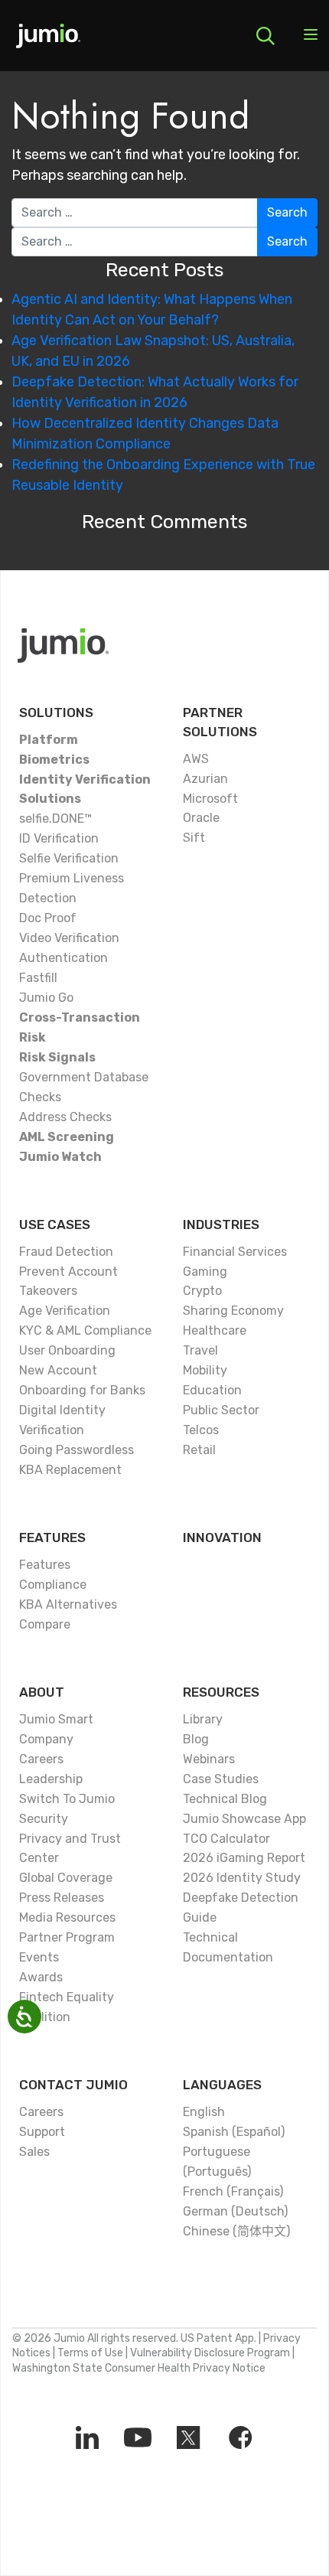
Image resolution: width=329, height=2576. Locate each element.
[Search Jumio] (265, 36)
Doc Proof (48, 918)
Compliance (53, 1585)
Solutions (56, 712)
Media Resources (67, 1917)
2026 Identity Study (242, 1878)
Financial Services (235, 1252)
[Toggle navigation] (311, 36)
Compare (45, 1624)
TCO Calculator (226, 1839)
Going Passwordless (77, 1450)
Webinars (209, 1759)
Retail (199, 1450)
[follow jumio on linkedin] (87, 2437)
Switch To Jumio (67, 1799)
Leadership (51, 1779)
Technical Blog (225, 1799)
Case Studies (221, 1779)
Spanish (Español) (234, 2132)
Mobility (205, 1370)
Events (39, 1957)
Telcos (201, 1430)
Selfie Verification (69, 858)
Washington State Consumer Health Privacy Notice (139, 2368)
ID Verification (59, 838)
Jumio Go (46, 998)
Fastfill (38, 978)
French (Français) (233, 2191)
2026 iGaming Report (244, 1858)
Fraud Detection (66, 1252)
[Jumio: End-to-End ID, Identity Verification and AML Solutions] (48, 41)
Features (52, 1537)
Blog (196, 1739)
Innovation (222, 1537)
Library (203, 1719)
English (204, 2112)
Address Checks (65, 1117)
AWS (196, 759)
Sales (34, 2152)
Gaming (205, 1272)
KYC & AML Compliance (85, 1330)
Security (44, 1819)
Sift (194, 838)
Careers (41, 1759)
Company (46, 1739)
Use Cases (55, 1224)
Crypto (202, 1291)
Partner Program (67, 1937)
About (42, 1692)
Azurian (205, 779)
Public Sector (221, 1410)
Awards (41, 1977)
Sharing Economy (233, 1311)
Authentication (64, 958)
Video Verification (69, 938)
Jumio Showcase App (244, 1819)
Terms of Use (90, 2353)
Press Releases (62, 1898)
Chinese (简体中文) (236, 2231)
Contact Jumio (73, 2085)
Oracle (201, 818)
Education (212, 1390)
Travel (200, 1350)
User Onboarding (67, 1350)
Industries (221, 1224)
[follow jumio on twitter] (188, 2437)
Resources (221, 1692)
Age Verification (65, 1311)
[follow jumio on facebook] (240, 2437)
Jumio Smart (56, 1719)
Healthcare (215, 1330)
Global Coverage (66, 1878)
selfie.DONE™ (55, 818)
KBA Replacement (70, 1470)
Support (42, 2132)
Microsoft (210, 799)
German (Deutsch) (235, 2211)
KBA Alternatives (68, 1604)
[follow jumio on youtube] (138, 2437)
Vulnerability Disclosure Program (210, 2353)
